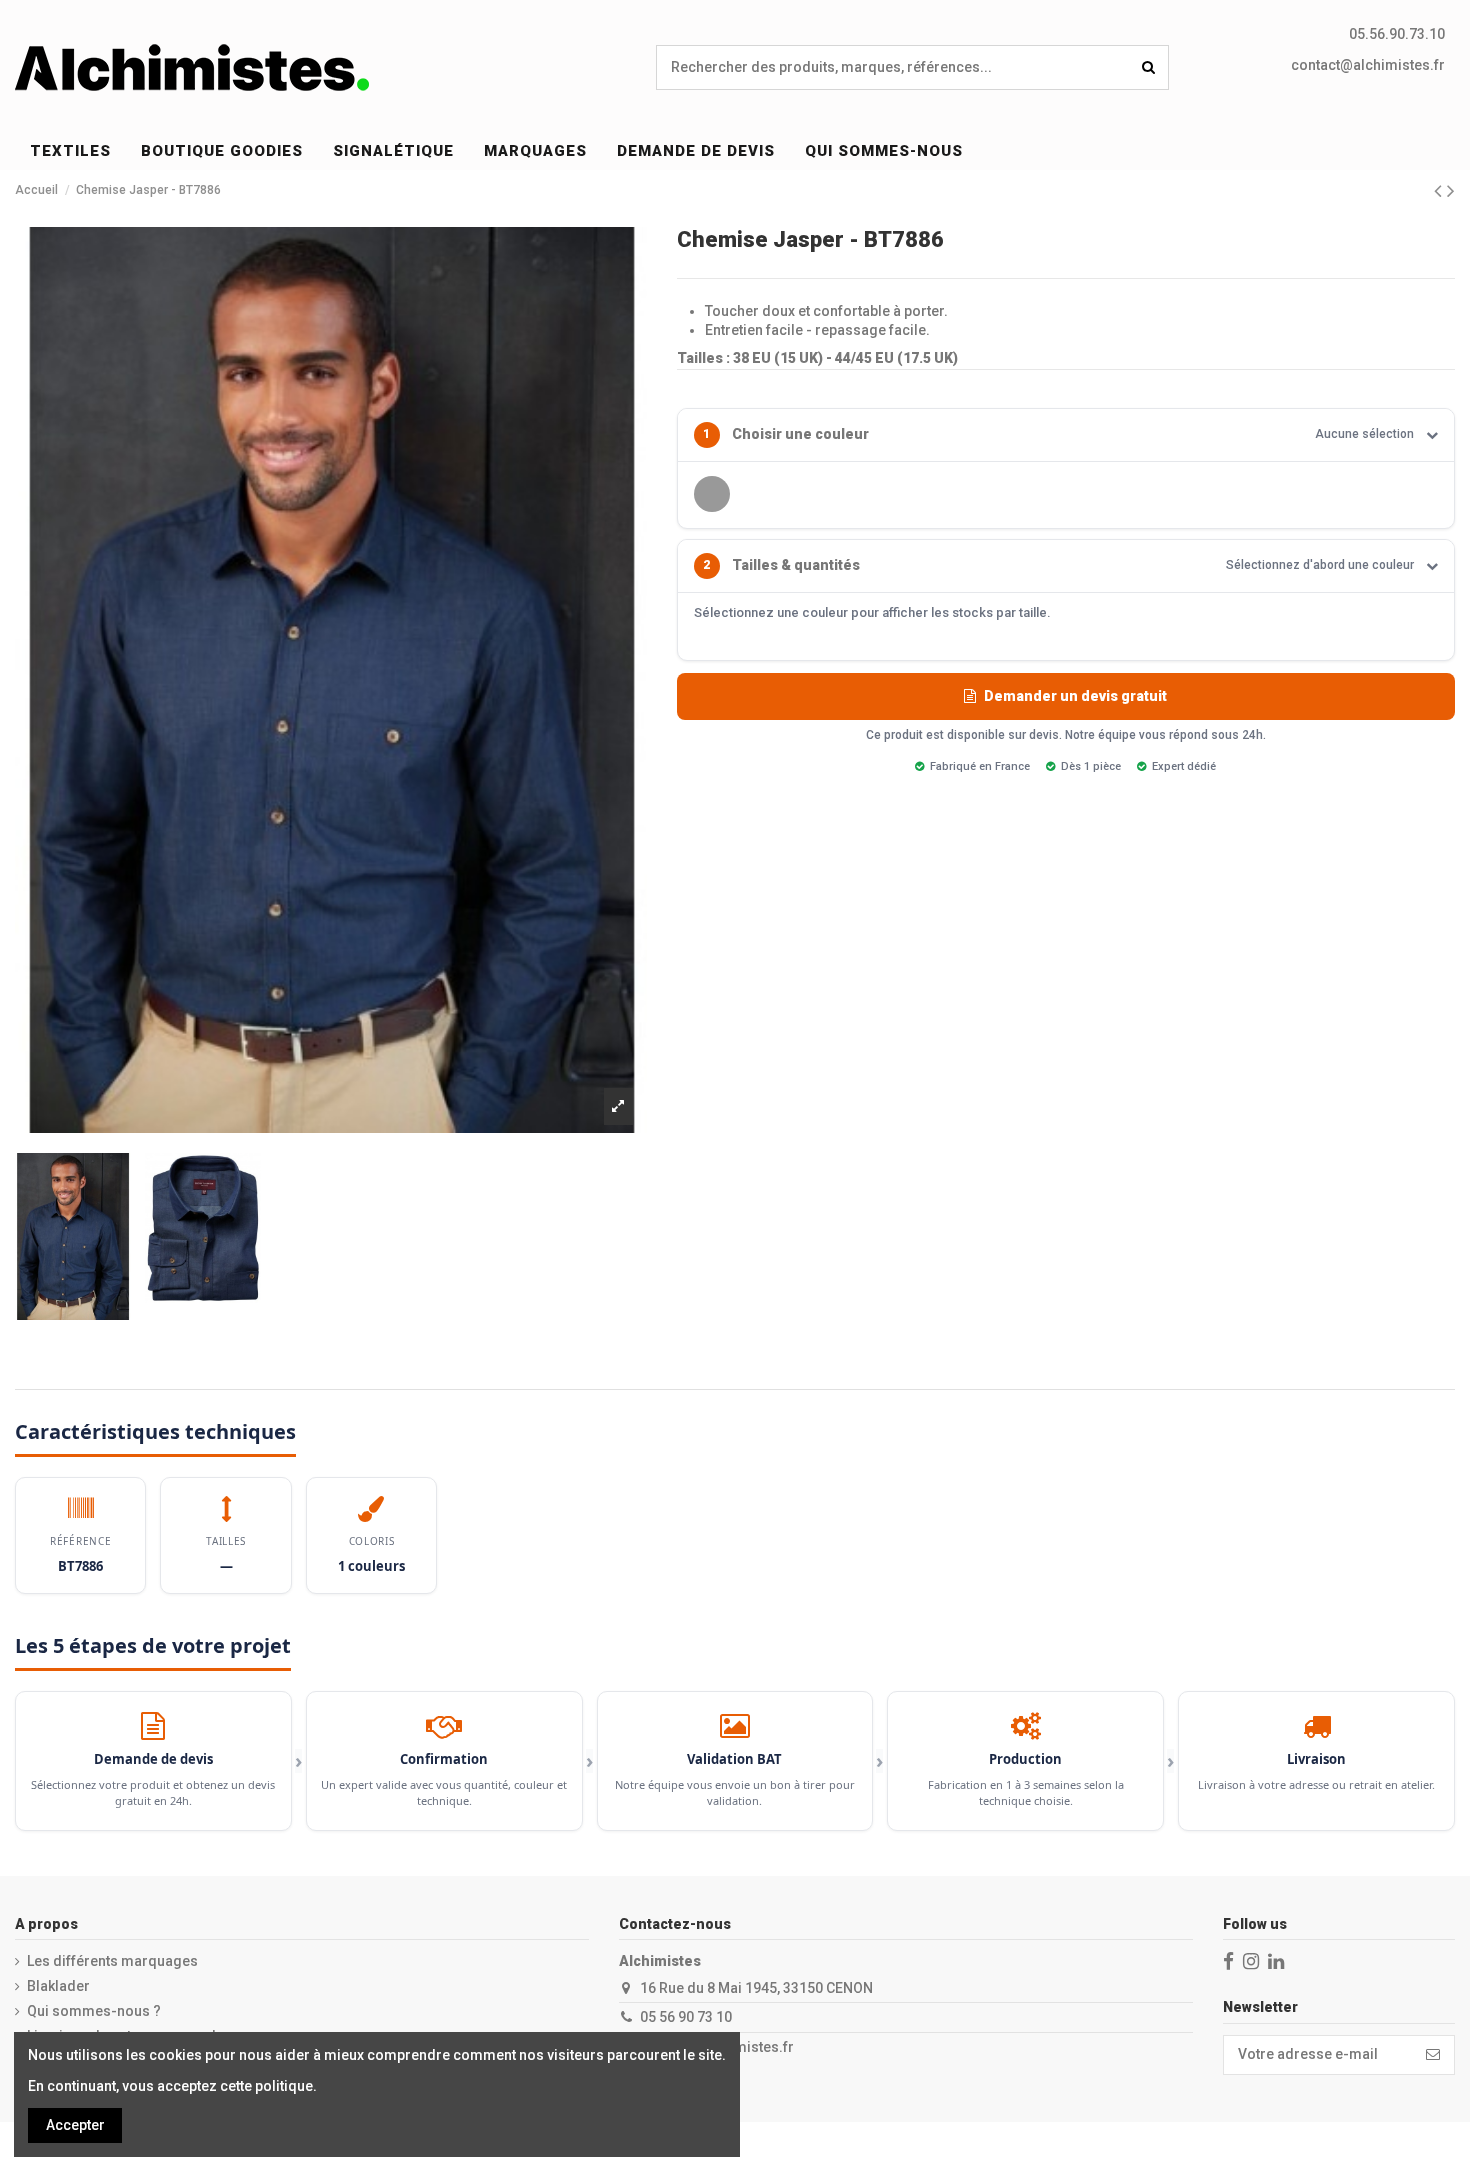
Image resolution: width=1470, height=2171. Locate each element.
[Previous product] (1440, 191)
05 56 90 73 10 (686, 2017)
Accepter (75, 2125)
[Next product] (1451, 191)
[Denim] (712, 494)
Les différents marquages (112, 1961)
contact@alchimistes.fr (1368, 65)
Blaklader (58, 1986)
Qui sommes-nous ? (94, 2011)
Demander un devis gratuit (1075, 696)
